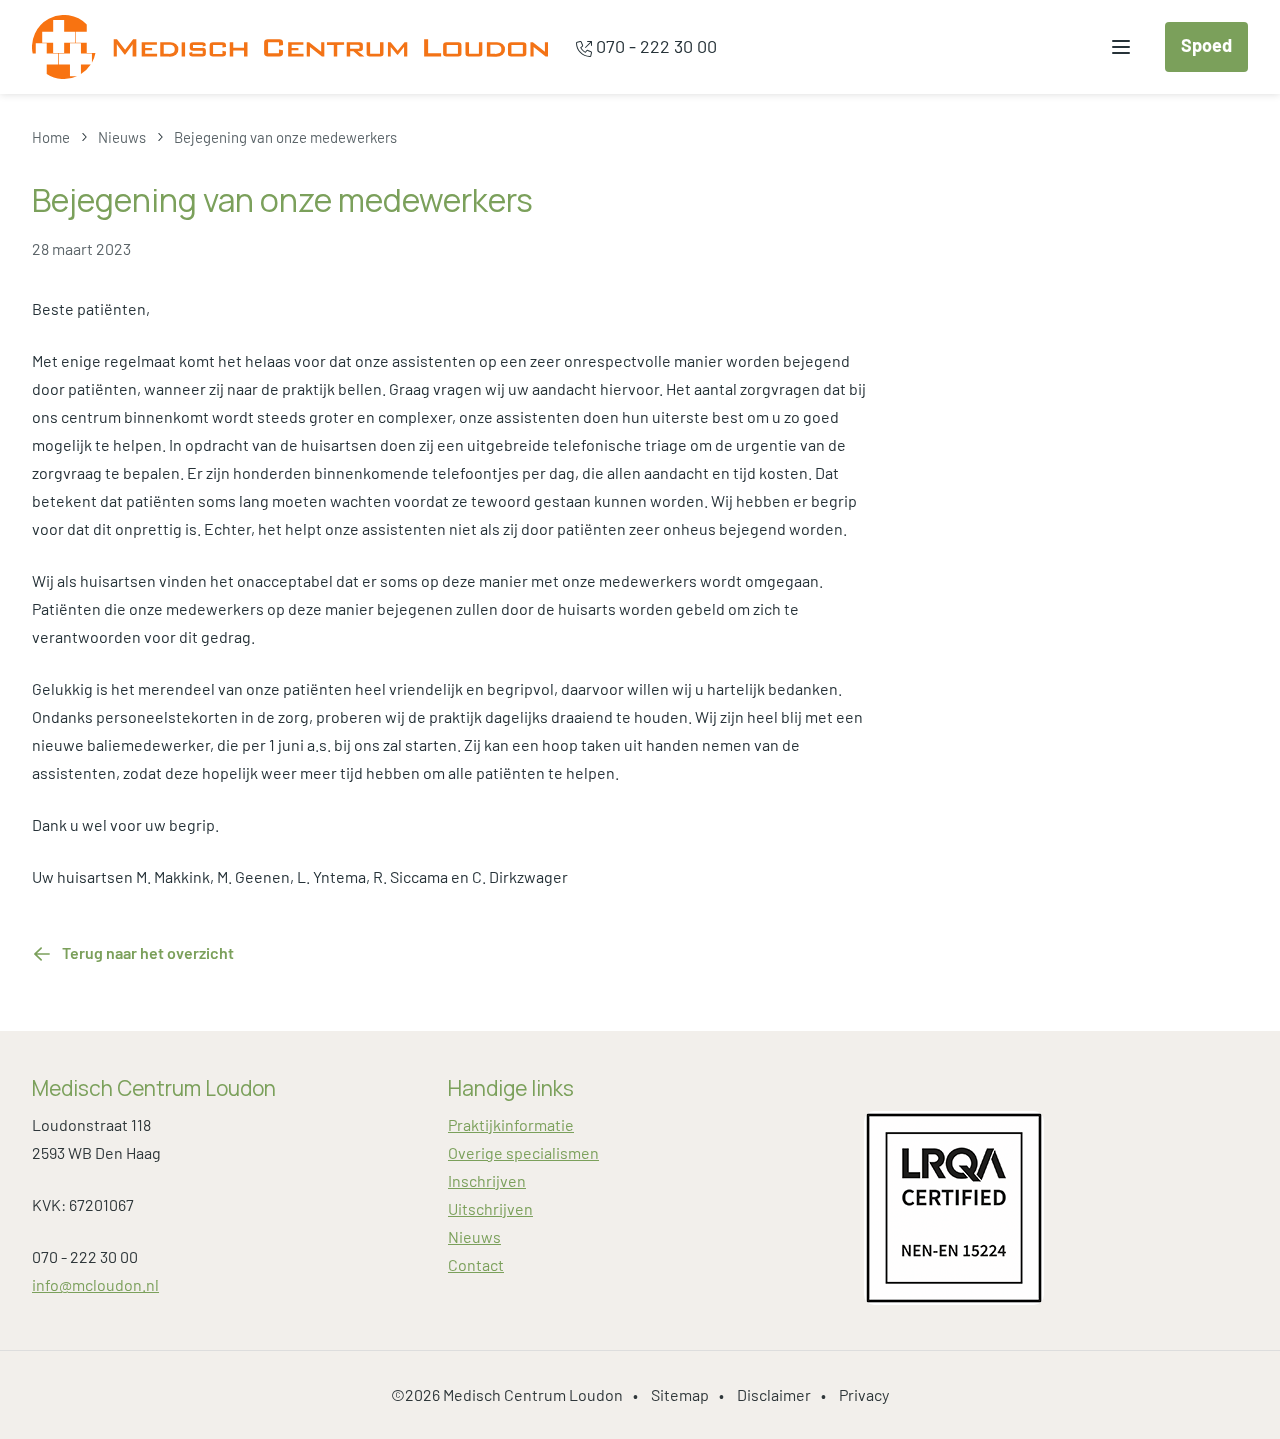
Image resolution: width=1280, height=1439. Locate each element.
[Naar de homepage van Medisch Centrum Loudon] (290, 47)
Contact (476, 1264)
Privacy (864, 1394)
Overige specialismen (523, 1152)
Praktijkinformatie (511, 1124)
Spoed (1206, 45)
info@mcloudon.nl (95, 1284)
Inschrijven (487, 1180)
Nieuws (474, 1236)
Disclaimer (774, 1394)
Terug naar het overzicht (148, 952)
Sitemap (680, 1394)
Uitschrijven (490, 1208)
